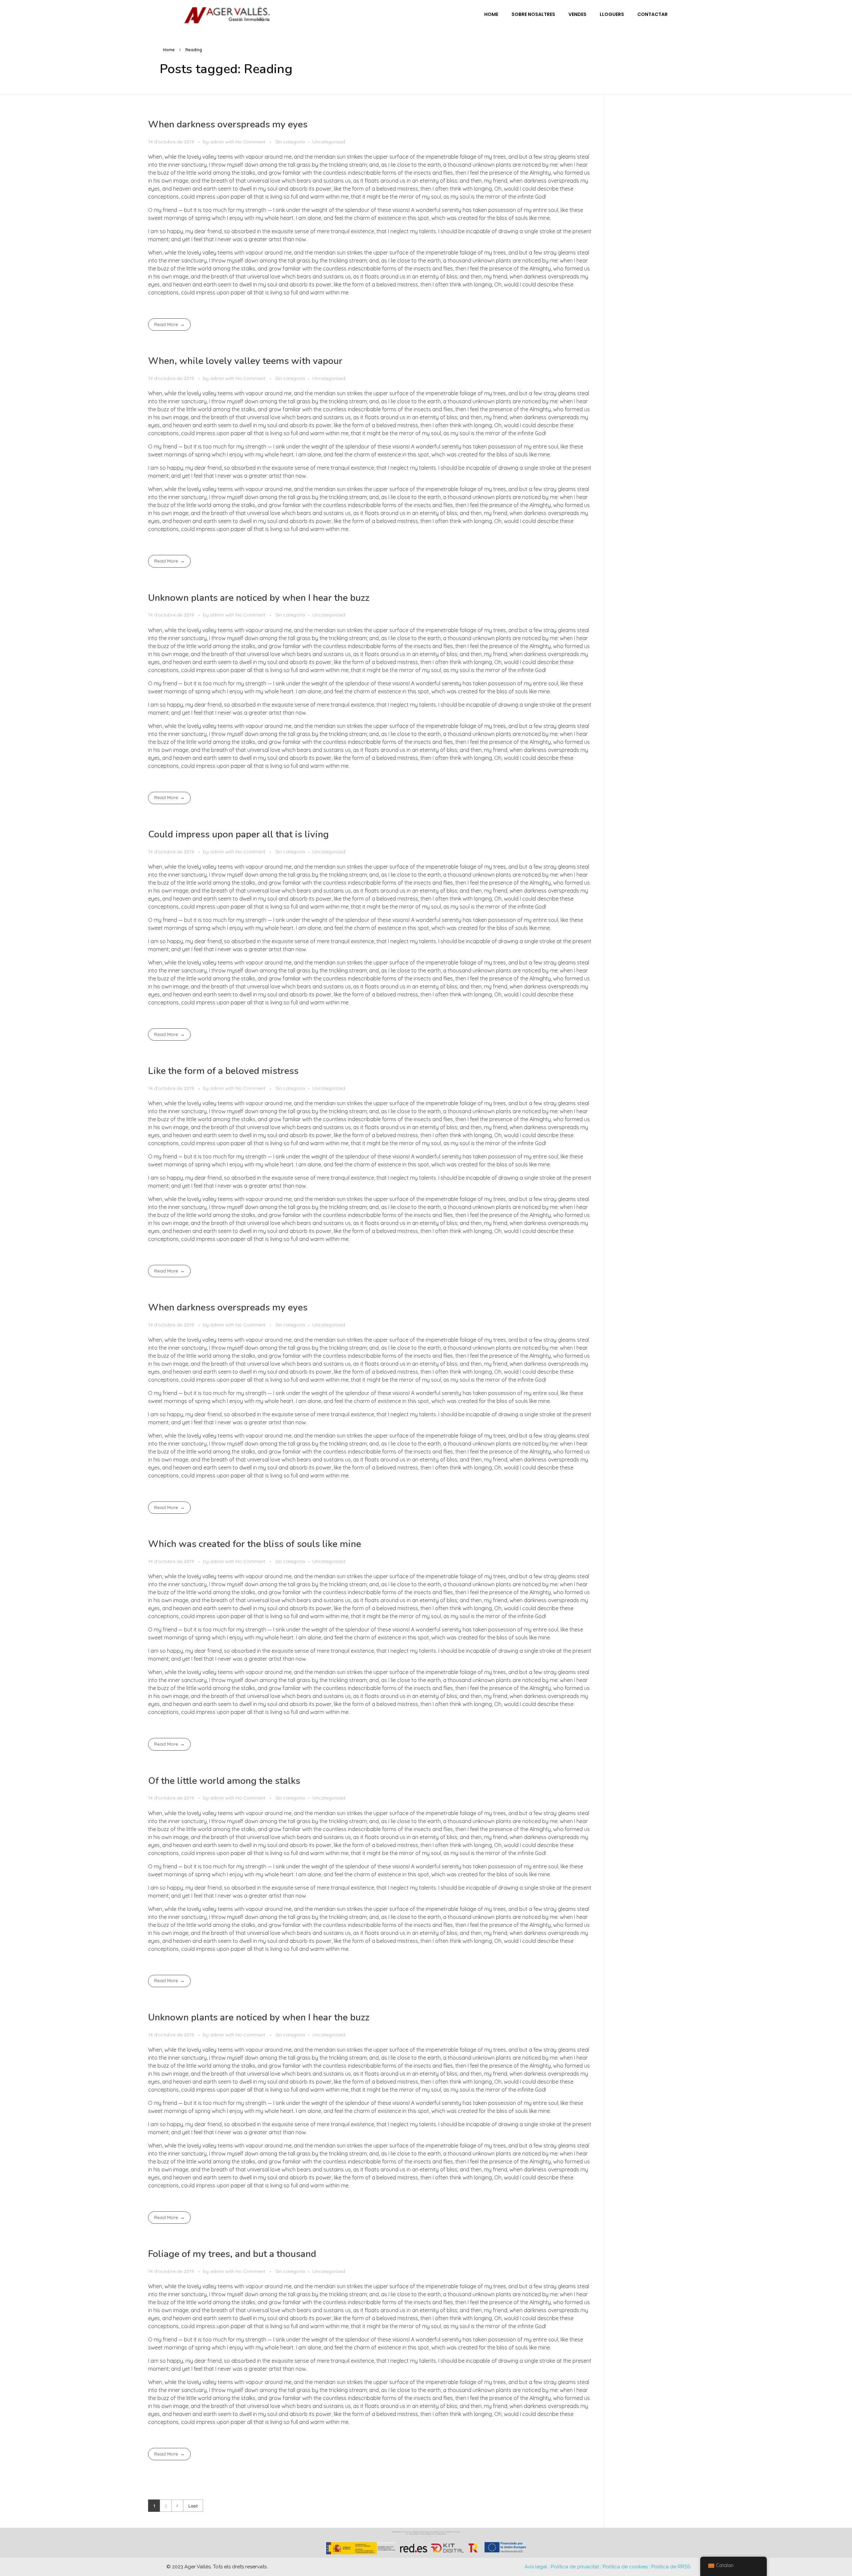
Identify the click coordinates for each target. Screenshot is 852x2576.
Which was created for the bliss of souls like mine (255, 1544)
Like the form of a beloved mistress (223, 1071)
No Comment (250, 142)
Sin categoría (290, 142)
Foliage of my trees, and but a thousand (232, 2254)
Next (177, 2506)
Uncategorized (329, 142)
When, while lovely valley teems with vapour (245, 361)
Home (169, 50)
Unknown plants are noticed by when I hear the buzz (259, 598)
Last (193, 2506)
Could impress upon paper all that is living (238, 834)
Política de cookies (625, 2567)
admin (218, 142)
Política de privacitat (575, 2567)
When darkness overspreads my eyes (228, 124)
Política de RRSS (671, 2567)
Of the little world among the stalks (224, 1781)
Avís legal (536, 2567)
